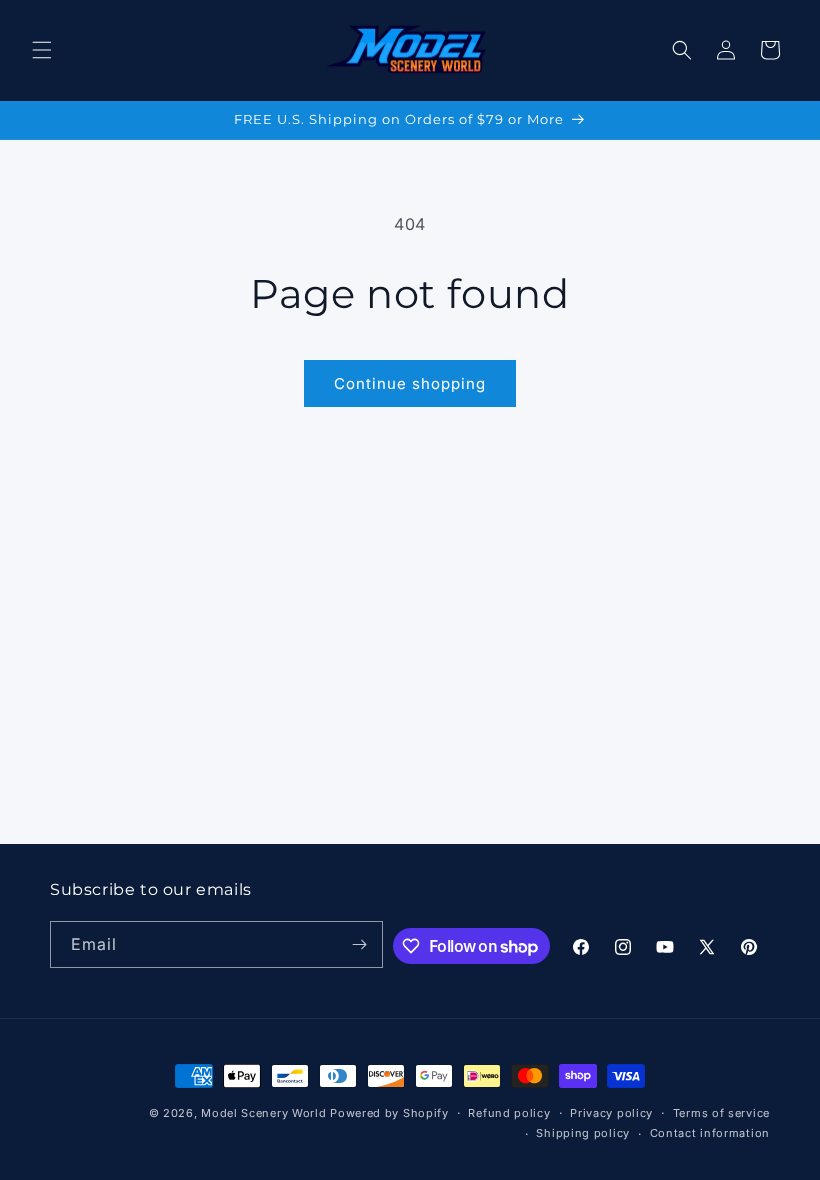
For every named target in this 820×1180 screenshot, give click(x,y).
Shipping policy (583, 1133)
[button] (42, 50)
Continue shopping (410, 383)
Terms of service (721, 1113)
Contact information (710, 1133)
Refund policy (509, 1113)
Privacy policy (611, 1113)
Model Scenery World (263, 1113)
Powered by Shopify (389, 1113)
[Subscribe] (360, 944)
